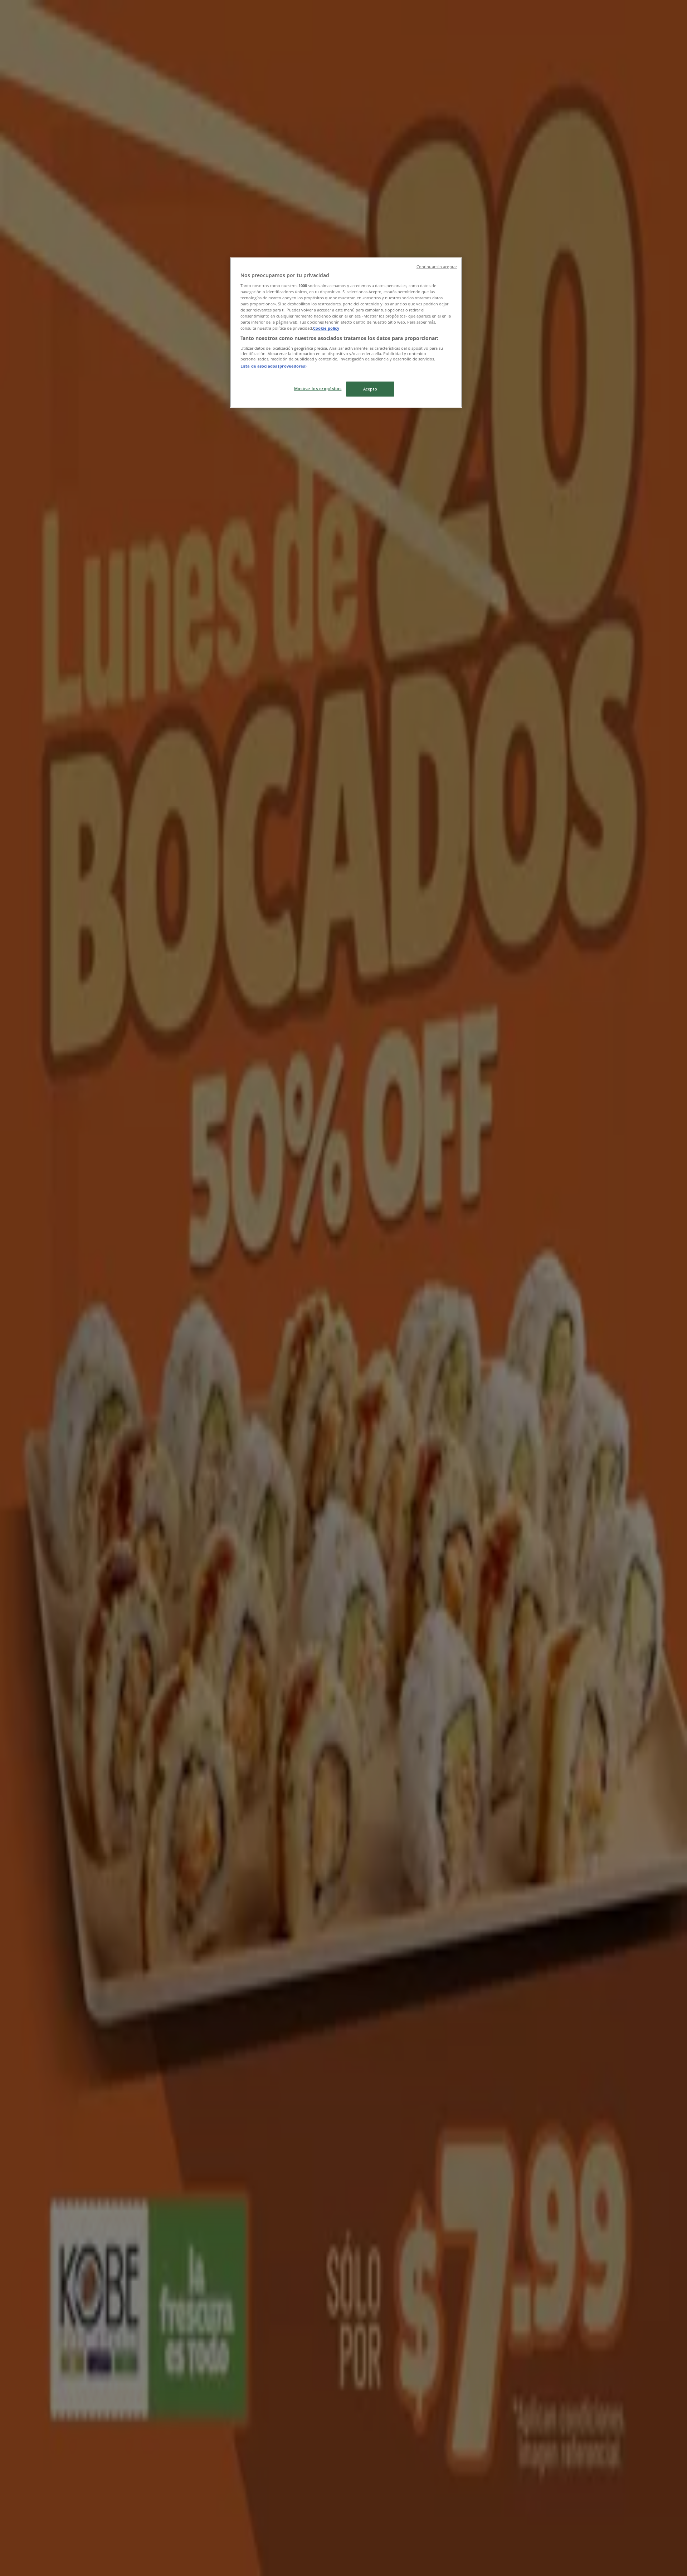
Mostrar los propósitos (318, 389)
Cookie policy (326, 328)
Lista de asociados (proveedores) (274, 366)
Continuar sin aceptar (437, 267)
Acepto (370, 389)
